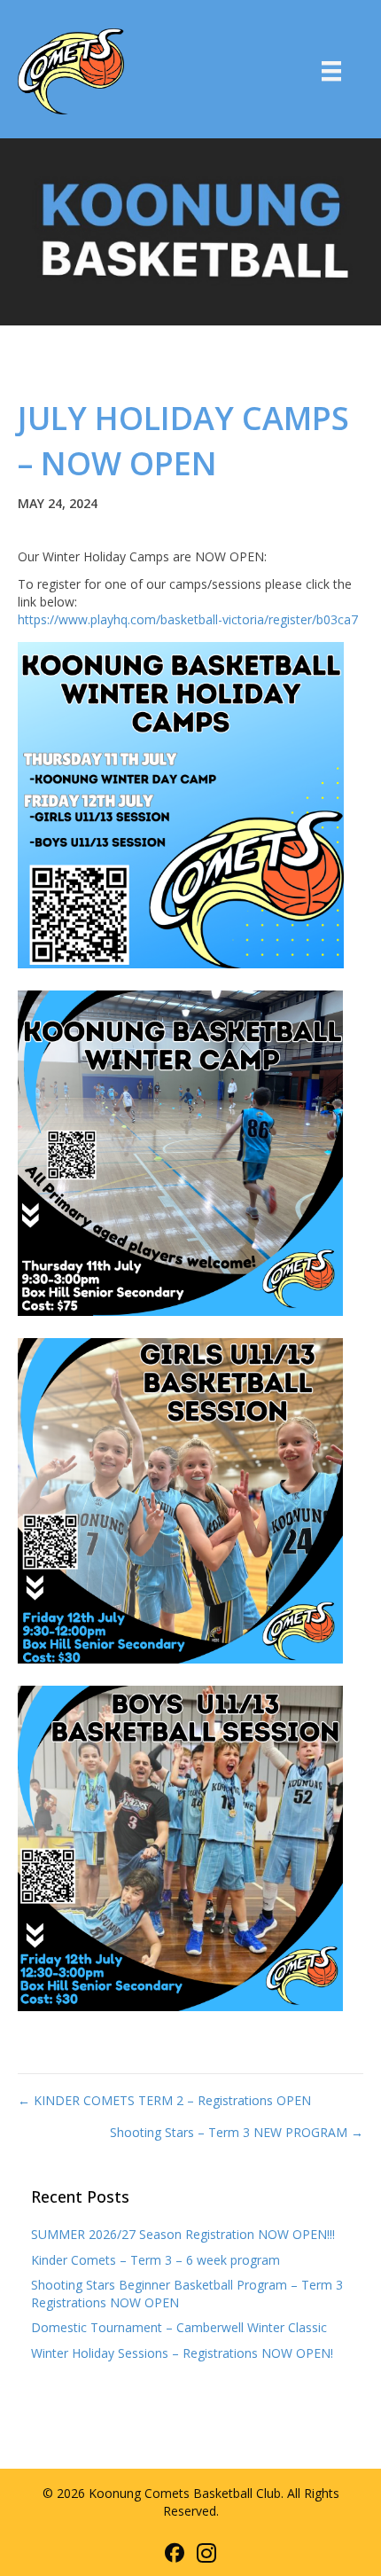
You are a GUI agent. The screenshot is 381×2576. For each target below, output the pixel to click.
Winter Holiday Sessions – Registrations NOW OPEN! (182, 2353)
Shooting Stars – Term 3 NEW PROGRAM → (237, 2132)
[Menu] (331, 71)
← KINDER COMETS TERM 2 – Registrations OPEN (164, 2100)
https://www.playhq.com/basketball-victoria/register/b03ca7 (188, 619)
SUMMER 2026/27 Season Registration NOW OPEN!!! (183, 2234)
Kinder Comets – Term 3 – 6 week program (156, 2260)
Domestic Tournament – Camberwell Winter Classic (179, 2327)
